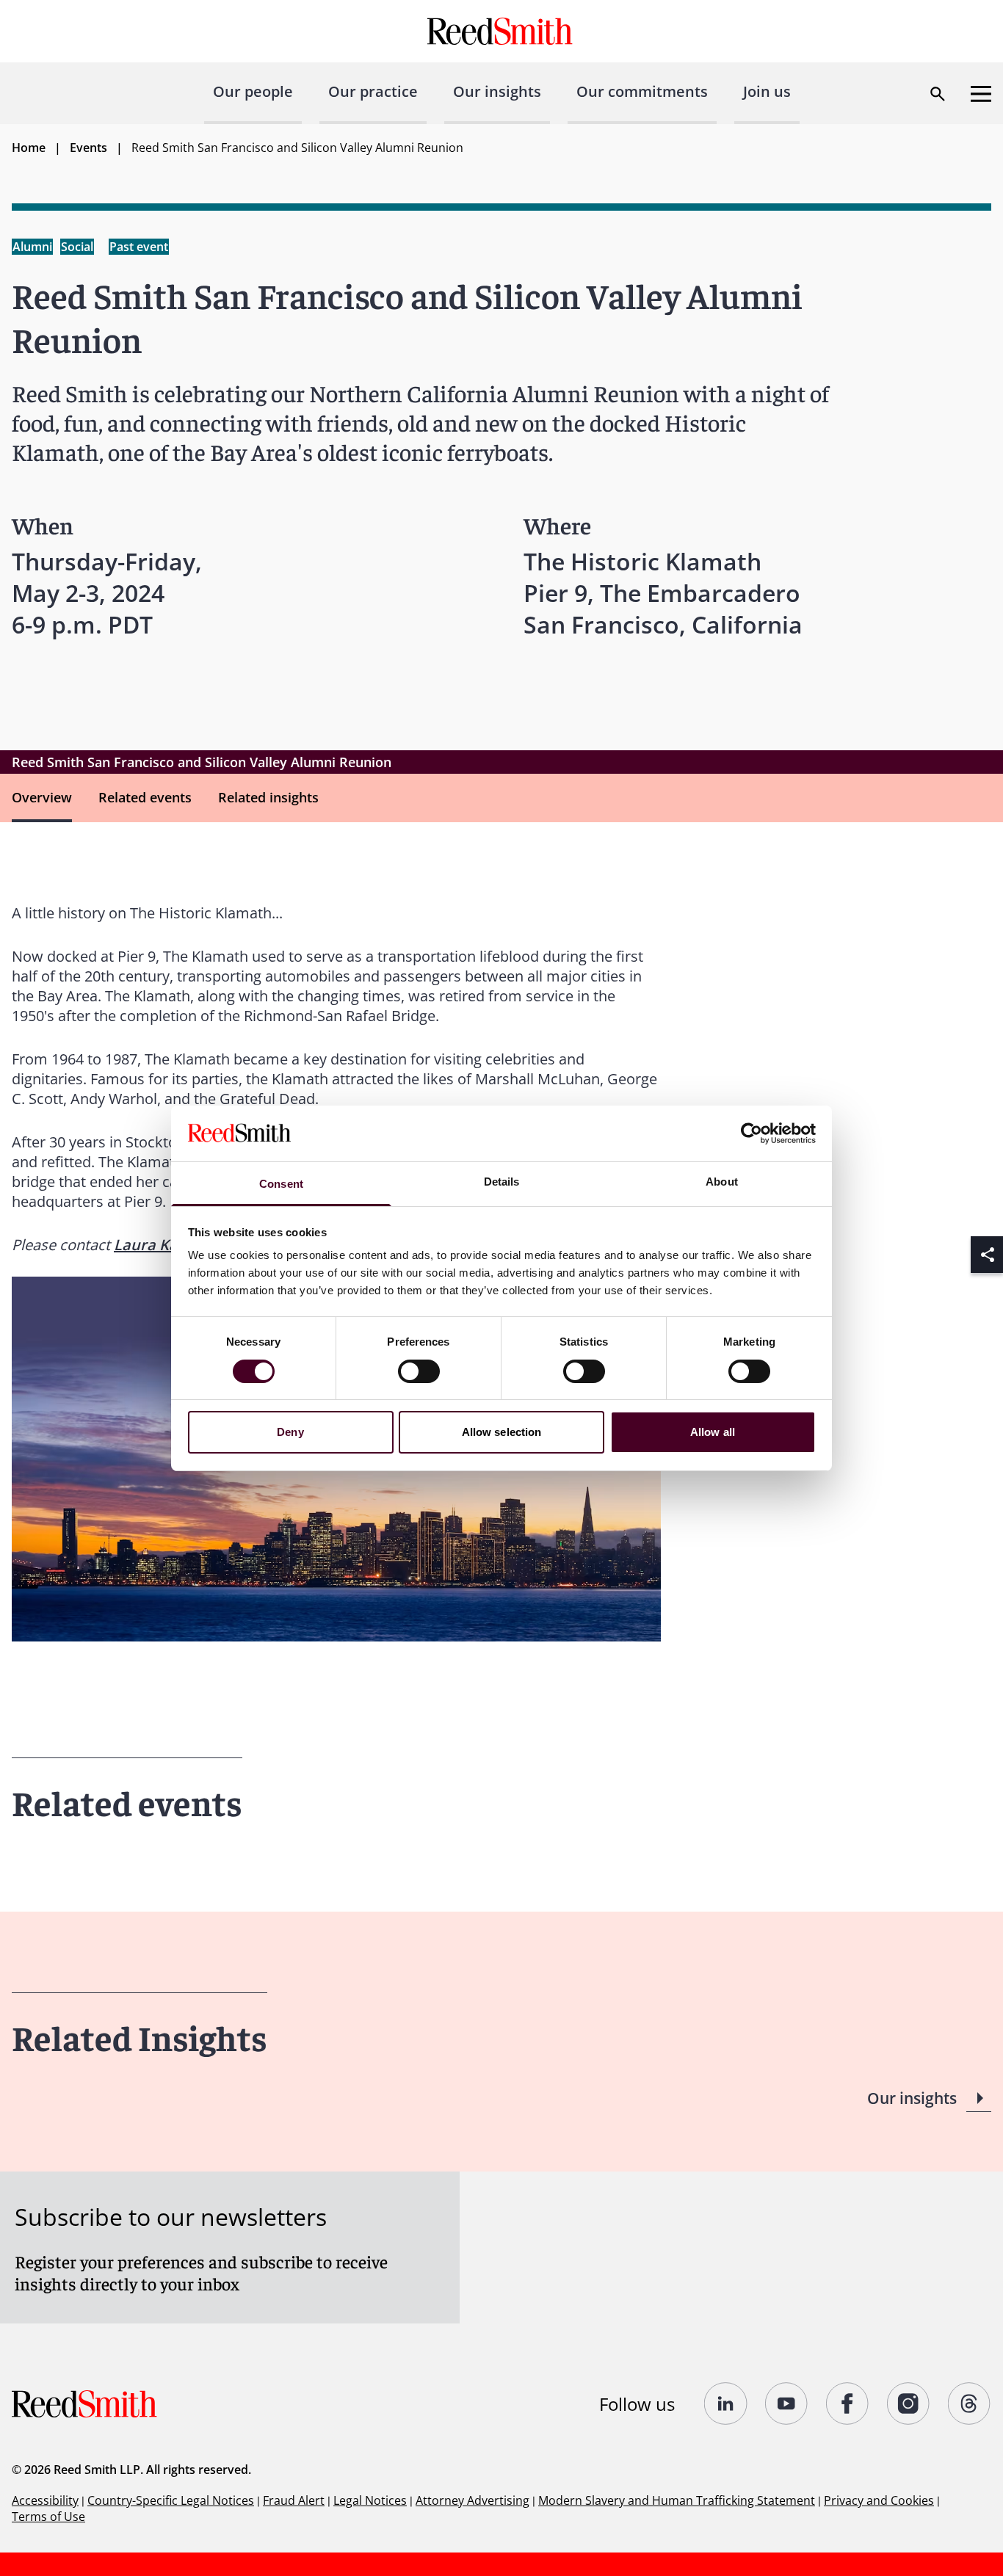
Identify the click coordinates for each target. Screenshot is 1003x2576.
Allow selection (502, 1432)
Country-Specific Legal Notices (171, 2500)
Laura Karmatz (167, 1245)
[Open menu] (981, 94)
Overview (42, 797)
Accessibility (45, 2500)
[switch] (419, 1371)
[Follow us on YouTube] (787, 2403)
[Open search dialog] (938, 94)
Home (29, 148)
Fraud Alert (294, 2500)
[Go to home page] (502, 31)
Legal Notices (370, 2500)
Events (88, 148)
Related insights (268, 797)
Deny (290, 1432)
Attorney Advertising (472, 2500)
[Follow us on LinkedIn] (726, 2403)
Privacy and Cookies (879, 2500)
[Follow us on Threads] (970, 2403)
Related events (145, 797)
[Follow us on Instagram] (909, 2403)
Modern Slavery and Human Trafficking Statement (677, 2500)
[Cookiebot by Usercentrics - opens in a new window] (752, 1133)
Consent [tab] (281, 1184)
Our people (253, 91)
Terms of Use (48, 2517)
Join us (767, 91)
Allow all (713, 1432)
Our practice (373, 91)
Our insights (497, 91)
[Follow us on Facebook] (848, 2403)
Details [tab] (502, 1182)
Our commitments (642, 91)
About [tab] (722, 1182)
